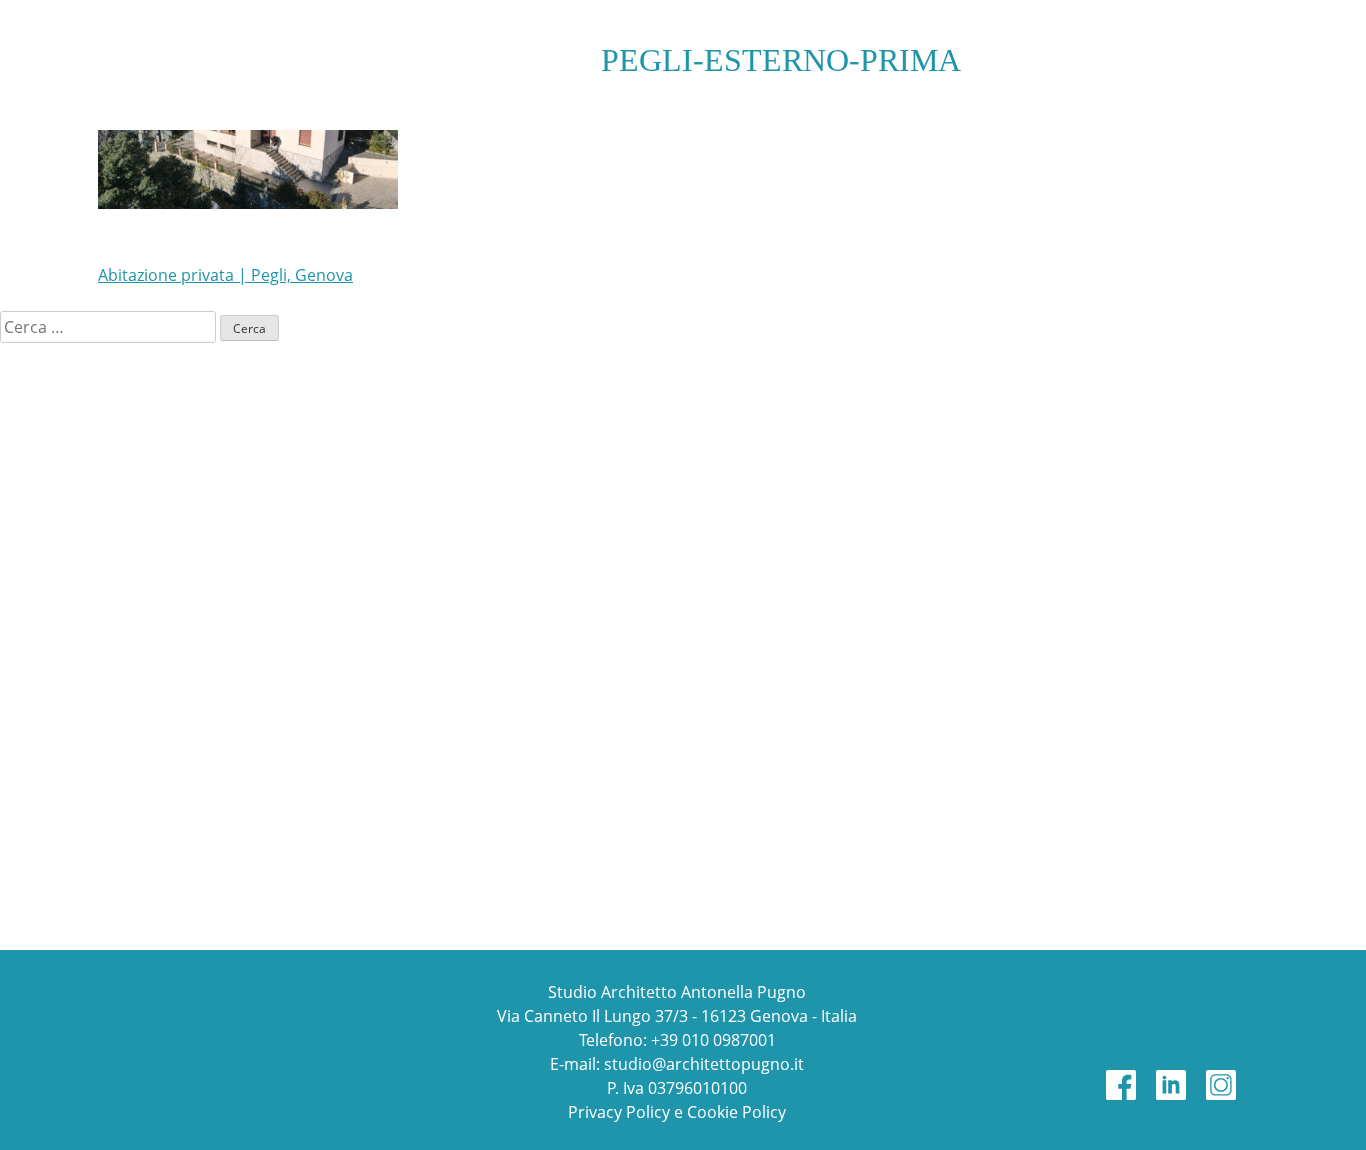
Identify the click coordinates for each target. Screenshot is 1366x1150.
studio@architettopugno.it (704, 1064)
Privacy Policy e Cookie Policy (677, 1112)
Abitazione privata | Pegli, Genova (225, 275)
